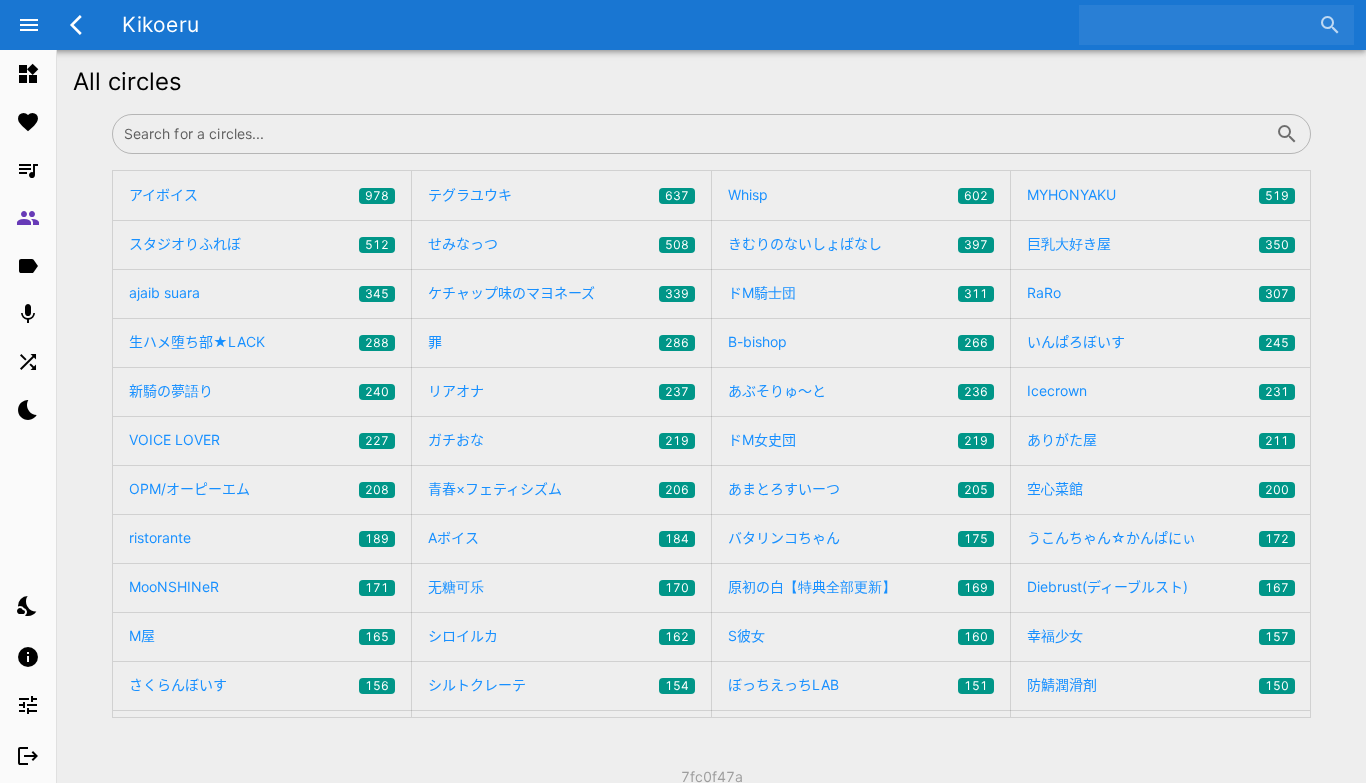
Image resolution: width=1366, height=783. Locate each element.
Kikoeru (160, 24)
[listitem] (28, 74)
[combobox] (1201, 25)
